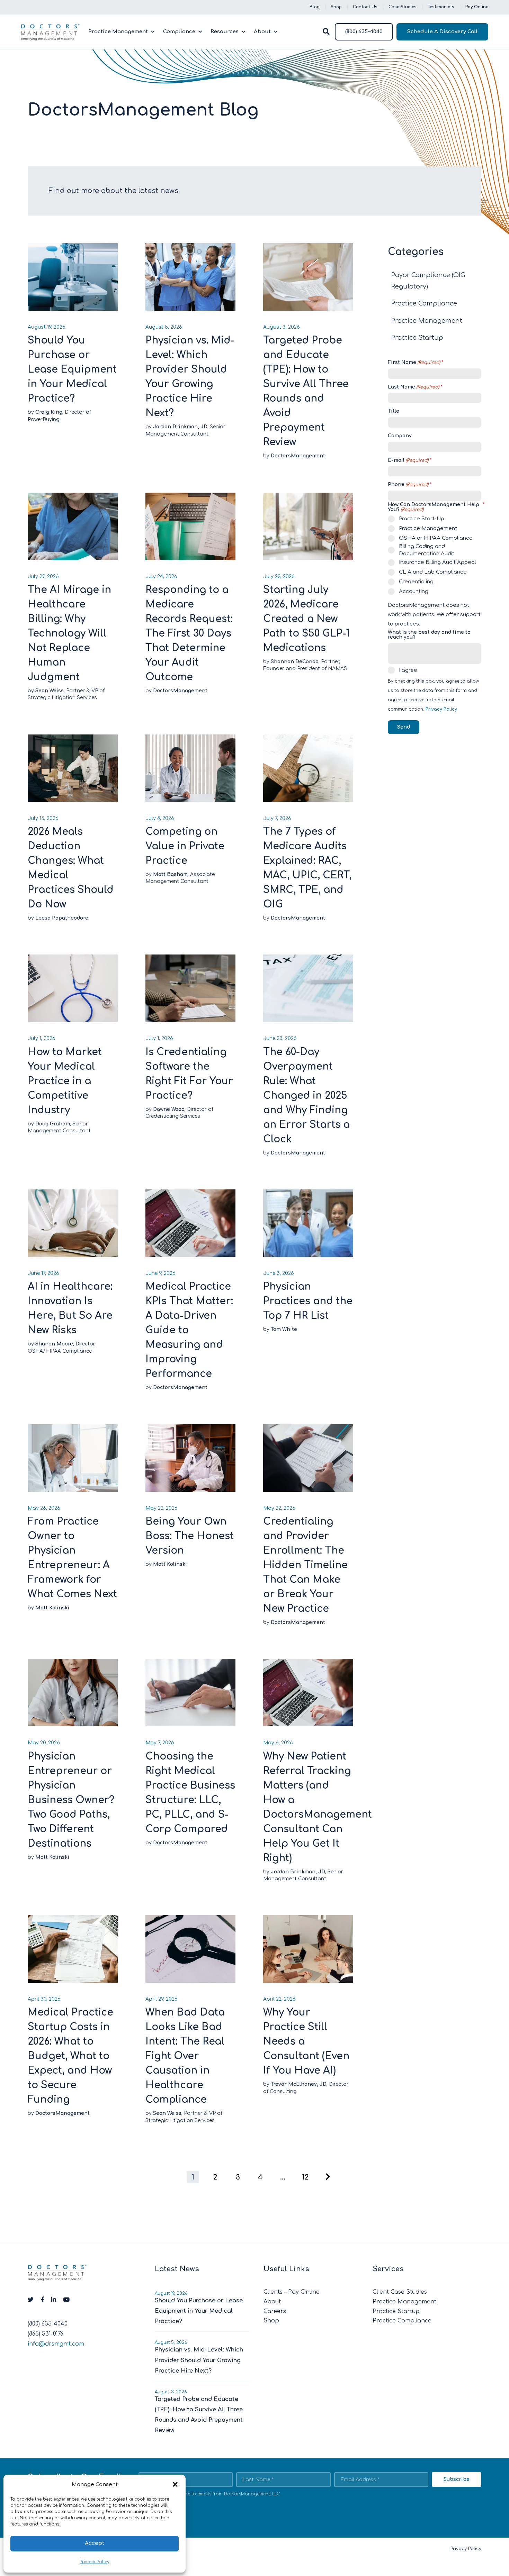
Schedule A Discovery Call (442, 32)
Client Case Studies (400, 2292)
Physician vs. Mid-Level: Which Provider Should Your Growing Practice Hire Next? (190, 377)
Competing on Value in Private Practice (185, 846)
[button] (175, 2484)
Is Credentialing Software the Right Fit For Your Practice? (189, 1074)
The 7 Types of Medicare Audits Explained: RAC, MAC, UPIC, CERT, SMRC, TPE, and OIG (307, 868)
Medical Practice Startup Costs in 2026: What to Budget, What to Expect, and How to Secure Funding (70, 2056)
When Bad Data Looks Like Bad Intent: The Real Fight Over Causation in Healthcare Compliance (185, 2056)
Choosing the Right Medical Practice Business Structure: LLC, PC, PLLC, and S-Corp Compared (190, 1793)
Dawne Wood (169, 1109)
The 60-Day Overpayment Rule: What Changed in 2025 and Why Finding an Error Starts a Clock (306, 1096)
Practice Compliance (424, 303)
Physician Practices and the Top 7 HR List (308, 1301)
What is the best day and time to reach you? (429, 635)
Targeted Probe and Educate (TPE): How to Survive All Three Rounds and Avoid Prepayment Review (306, 391)
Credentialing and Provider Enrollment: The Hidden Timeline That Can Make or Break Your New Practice (305, 1565)
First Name (414, 363)
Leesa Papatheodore (62, 918)
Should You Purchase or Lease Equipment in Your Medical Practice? (72, 369)
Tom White (284, 1329)
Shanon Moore (54, 1344)
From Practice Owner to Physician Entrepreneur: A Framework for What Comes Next (72, 1558)
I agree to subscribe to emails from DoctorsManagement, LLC (213, 2494)
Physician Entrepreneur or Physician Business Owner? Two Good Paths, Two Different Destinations (71, 1800)
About (262, 32)
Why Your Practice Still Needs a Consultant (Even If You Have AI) (306, 2041)
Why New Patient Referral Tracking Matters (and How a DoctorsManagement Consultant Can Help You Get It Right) (308, 1807)
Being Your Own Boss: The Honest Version (190, 1536)
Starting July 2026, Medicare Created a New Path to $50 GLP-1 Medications (307, 619)
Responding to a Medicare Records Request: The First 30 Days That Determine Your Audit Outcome (189, 633)
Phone (408, 485)
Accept (95, 2543)
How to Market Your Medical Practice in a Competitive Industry (65, 1081)
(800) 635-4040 (364, 32)
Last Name (413, 387)
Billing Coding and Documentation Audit (427, 550)
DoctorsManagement (298, 456)
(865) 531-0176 (46, 2334)
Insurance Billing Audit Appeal (437, 562)
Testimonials (441, 7)
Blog (315, 7)
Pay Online (477, 7)
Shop (336, 7)
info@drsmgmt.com (56, 2344)
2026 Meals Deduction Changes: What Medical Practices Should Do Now (71, 868)
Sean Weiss (50, 691)
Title (394, 411)
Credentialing (416, 582)
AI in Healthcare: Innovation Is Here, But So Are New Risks (70, 1308)
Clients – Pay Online (292, 2292)
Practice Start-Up (422, 519)
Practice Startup (417, 338)
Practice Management (118, 32)
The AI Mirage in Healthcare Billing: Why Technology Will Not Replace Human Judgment (69, 633)
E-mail (408, 460)
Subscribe (457, 2479)
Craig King (49, 412)
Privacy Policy (95, 2562)
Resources (225, 32)
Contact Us (365, 7)
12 (305, 2177)
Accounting (414, 591)
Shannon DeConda (295, 662)
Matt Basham (170, 874)
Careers (275, 2311)
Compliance (179, 32)
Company (400, 436)
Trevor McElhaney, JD (299, 2084)
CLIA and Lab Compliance (433, 572)
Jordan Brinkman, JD (180, 427)
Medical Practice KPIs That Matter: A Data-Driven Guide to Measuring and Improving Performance (189, 1330)
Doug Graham (53, 1124)
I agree (408, 670)
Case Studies (403, 7)
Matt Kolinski (52, 1608)
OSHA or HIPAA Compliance (436, 538)
